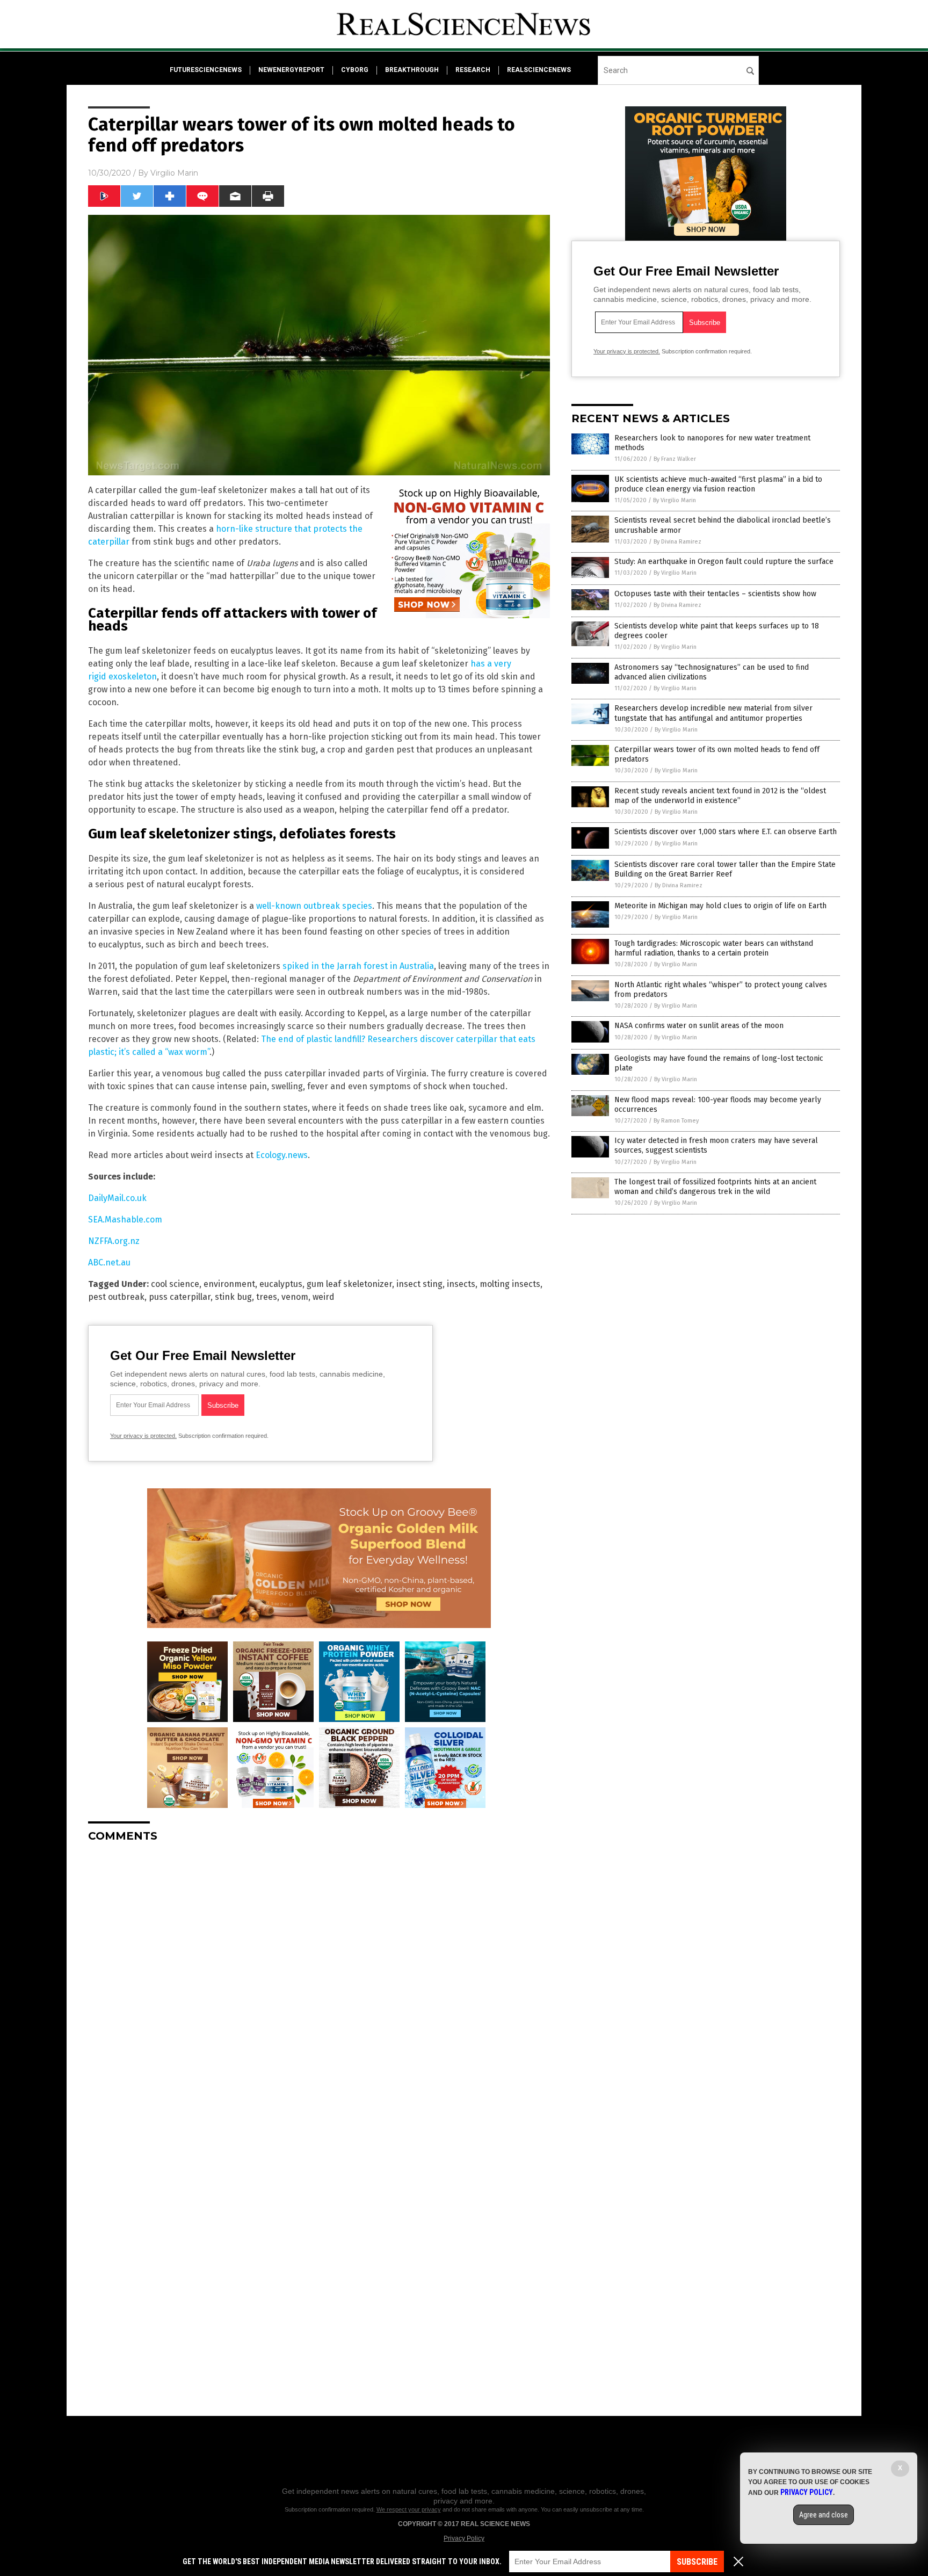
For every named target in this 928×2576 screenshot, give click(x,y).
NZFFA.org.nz (114, 1241)
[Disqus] (319, 1985)
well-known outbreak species (314, 906)
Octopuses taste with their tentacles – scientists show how (715, 594)
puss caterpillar (180, 1297)
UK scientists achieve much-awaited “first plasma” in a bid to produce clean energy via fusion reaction (718, 484)
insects (461, 1284)
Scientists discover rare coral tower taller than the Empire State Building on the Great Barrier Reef (725, 869)
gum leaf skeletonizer (349, 1284)
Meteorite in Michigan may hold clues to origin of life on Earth (720, 906)
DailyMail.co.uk (117, 1198)
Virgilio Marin (174, 173)
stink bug (233, 1297)
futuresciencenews (206, 70)
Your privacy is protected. (143, 1436)
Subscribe (697, 2562)
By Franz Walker (675, 459)
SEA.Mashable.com (125, 1220)
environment (229, 1284)
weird (324, 1297)
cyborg (355, 70)
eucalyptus (281, 1284)
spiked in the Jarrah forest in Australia (358, 966)
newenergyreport (291, 70)
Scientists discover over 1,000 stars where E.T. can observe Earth (726, 832)
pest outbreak (116, 1297)
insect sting (419, 1284)
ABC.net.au (109, 1262)
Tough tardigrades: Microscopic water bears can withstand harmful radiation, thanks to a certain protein (714, 948)
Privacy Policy (464, 2538)
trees (267, 1297)
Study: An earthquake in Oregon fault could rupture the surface (724, 562)
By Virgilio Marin (675, 500)
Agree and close (824, 2515)
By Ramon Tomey (676, 1121)
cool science (175, 1284)
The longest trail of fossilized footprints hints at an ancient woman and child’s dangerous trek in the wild (715, 1187)
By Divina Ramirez (677, 542)
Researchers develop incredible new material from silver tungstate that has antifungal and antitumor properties (713, 713)
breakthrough (412, 70)
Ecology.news (282, 1155)
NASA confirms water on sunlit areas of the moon (699, 1026)
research (473, 70)
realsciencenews (539, 70)
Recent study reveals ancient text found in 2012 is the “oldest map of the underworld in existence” (720, 796)
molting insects (510, 1284)
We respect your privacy (409, 2509)
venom (295, 1297)
